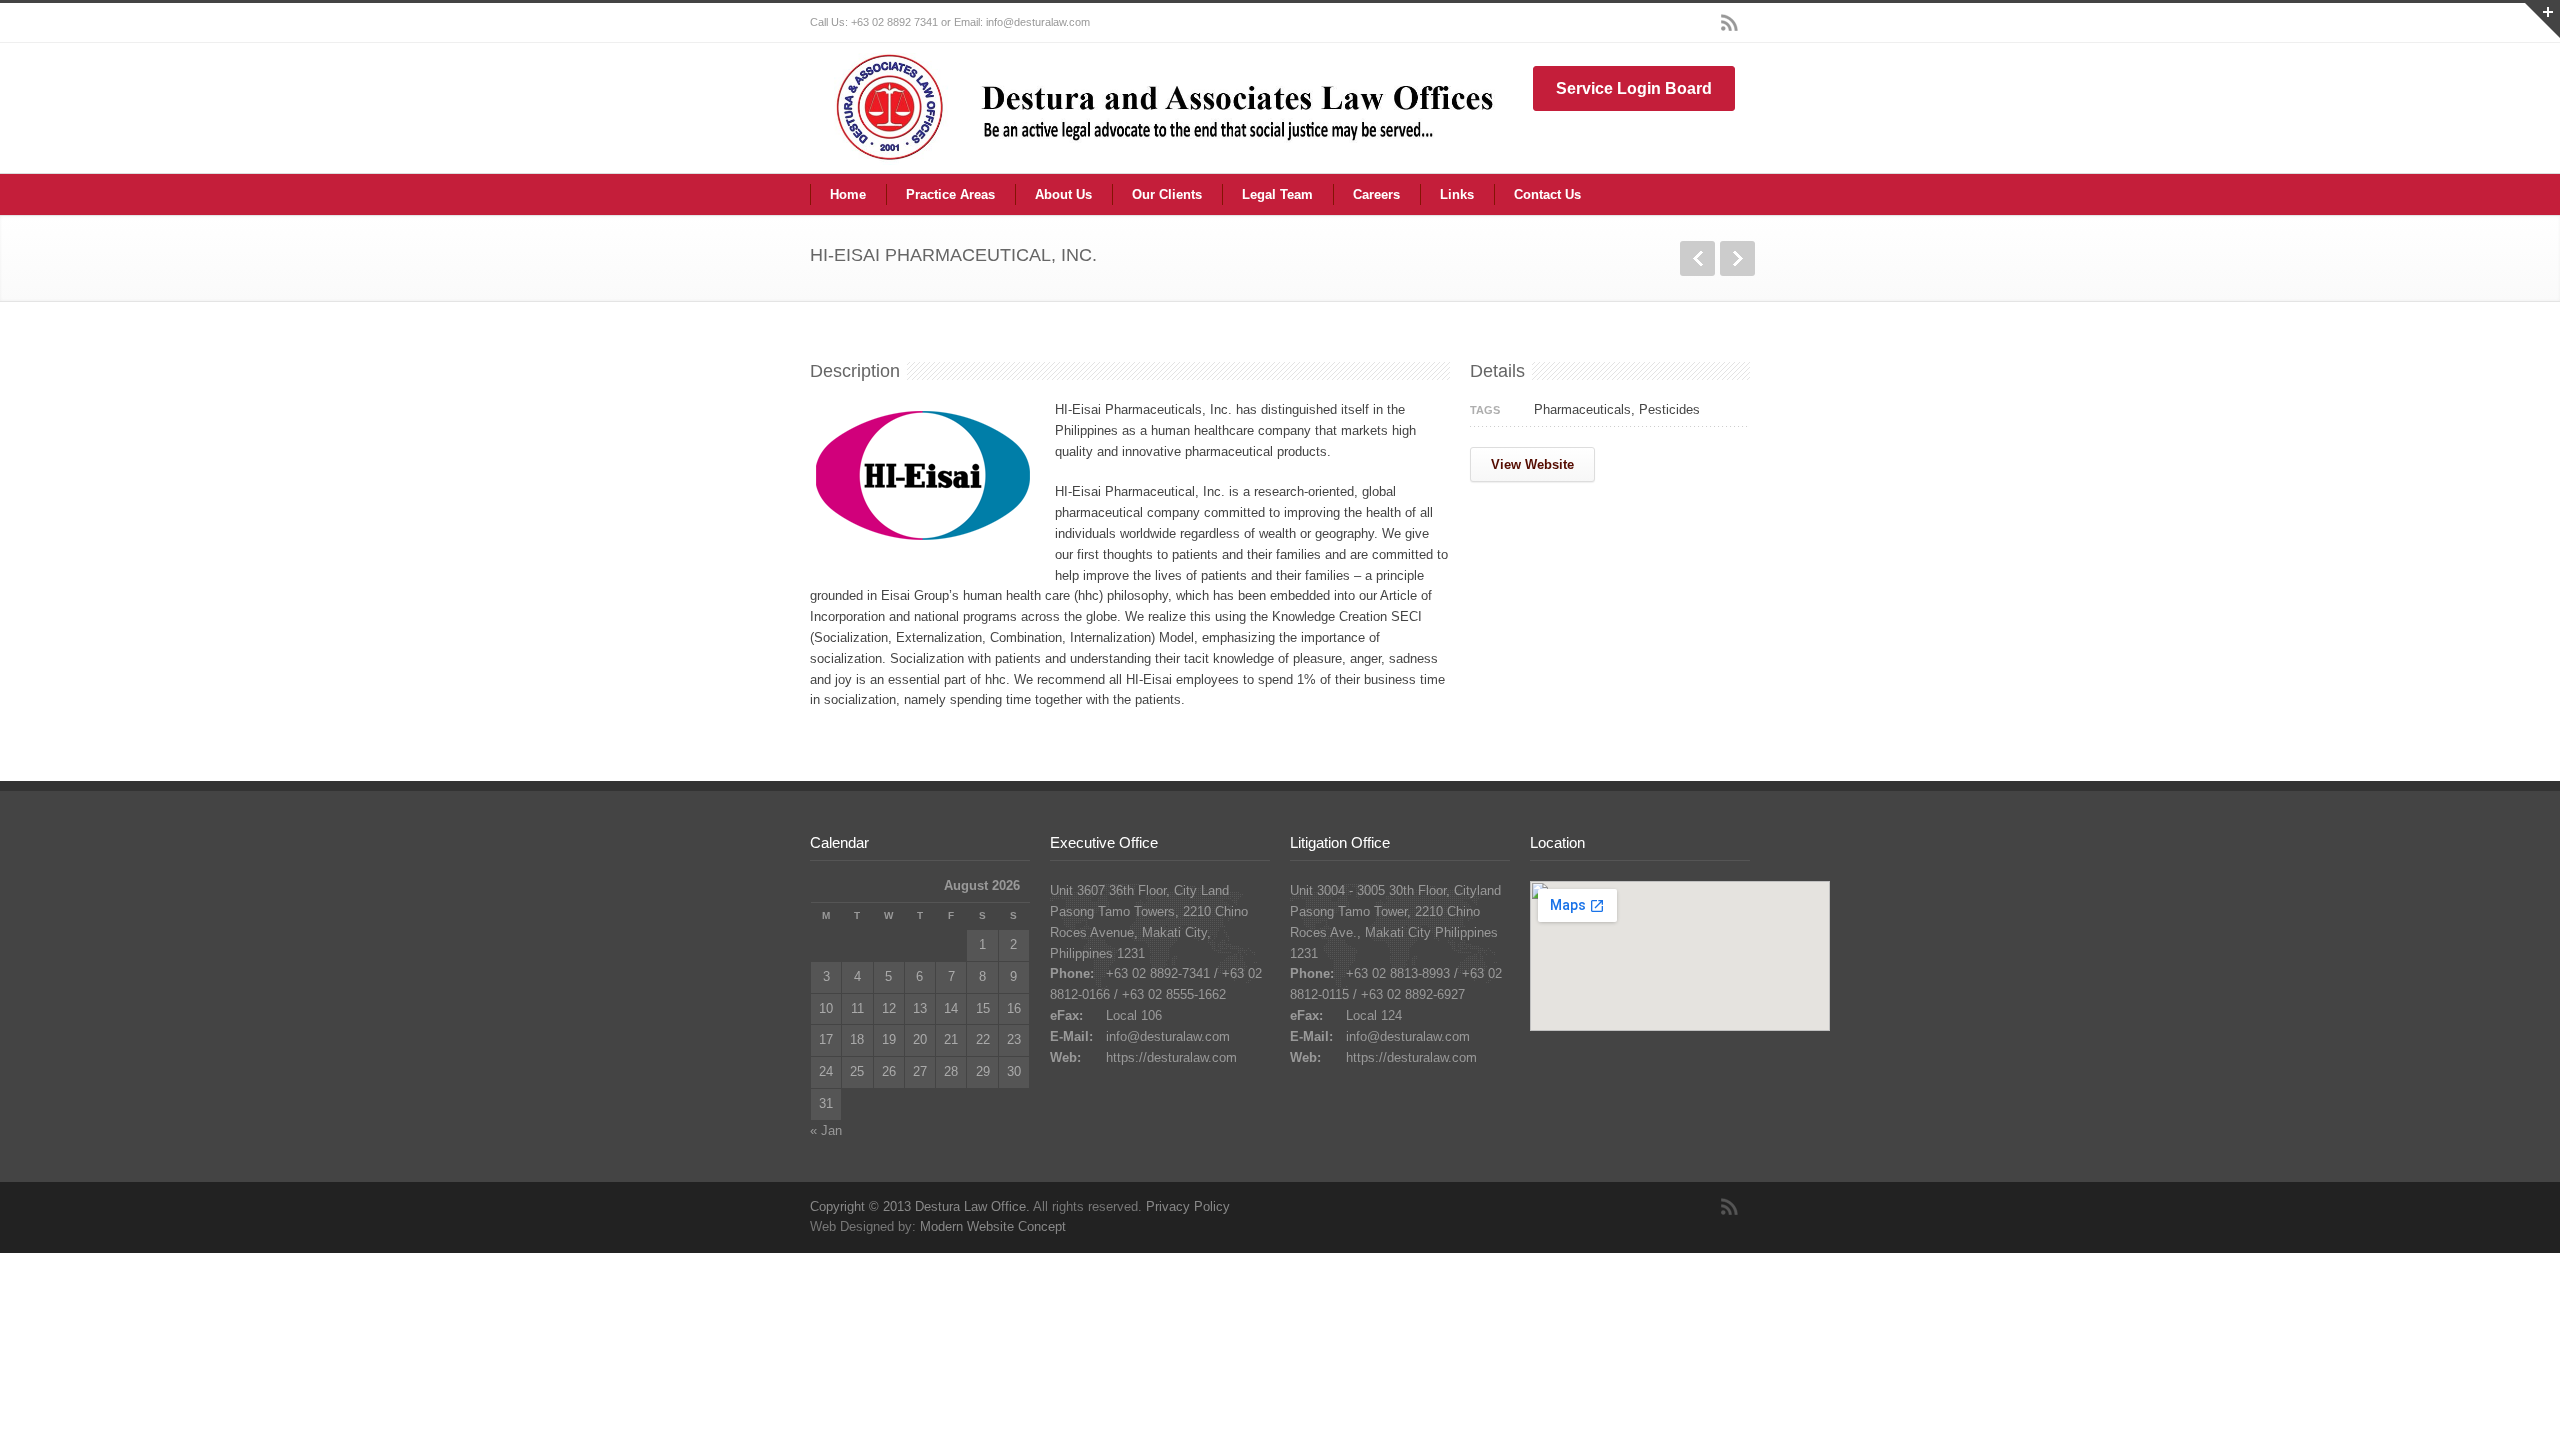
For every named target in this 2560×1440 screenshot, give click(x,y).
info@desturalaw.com (1168, 1036)
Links (1457, 194)
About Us (1063, 194)
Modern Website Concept (993, 1226)
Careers (1376, 194)
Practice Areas (950, 194)
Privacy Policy (1188, 1206)
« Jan (826, 1130)
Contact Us (1547, 194)
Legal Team (1277, 194)
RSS (1730, 23)
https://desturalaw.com (1171, 1057)
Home (848, 194)
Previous (1697, 258)
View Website (1532, 464)
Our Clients (1167, 194)
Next (1737, 258)
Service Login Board (1634, 88)
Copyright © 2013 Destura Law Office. (920, 1206)
